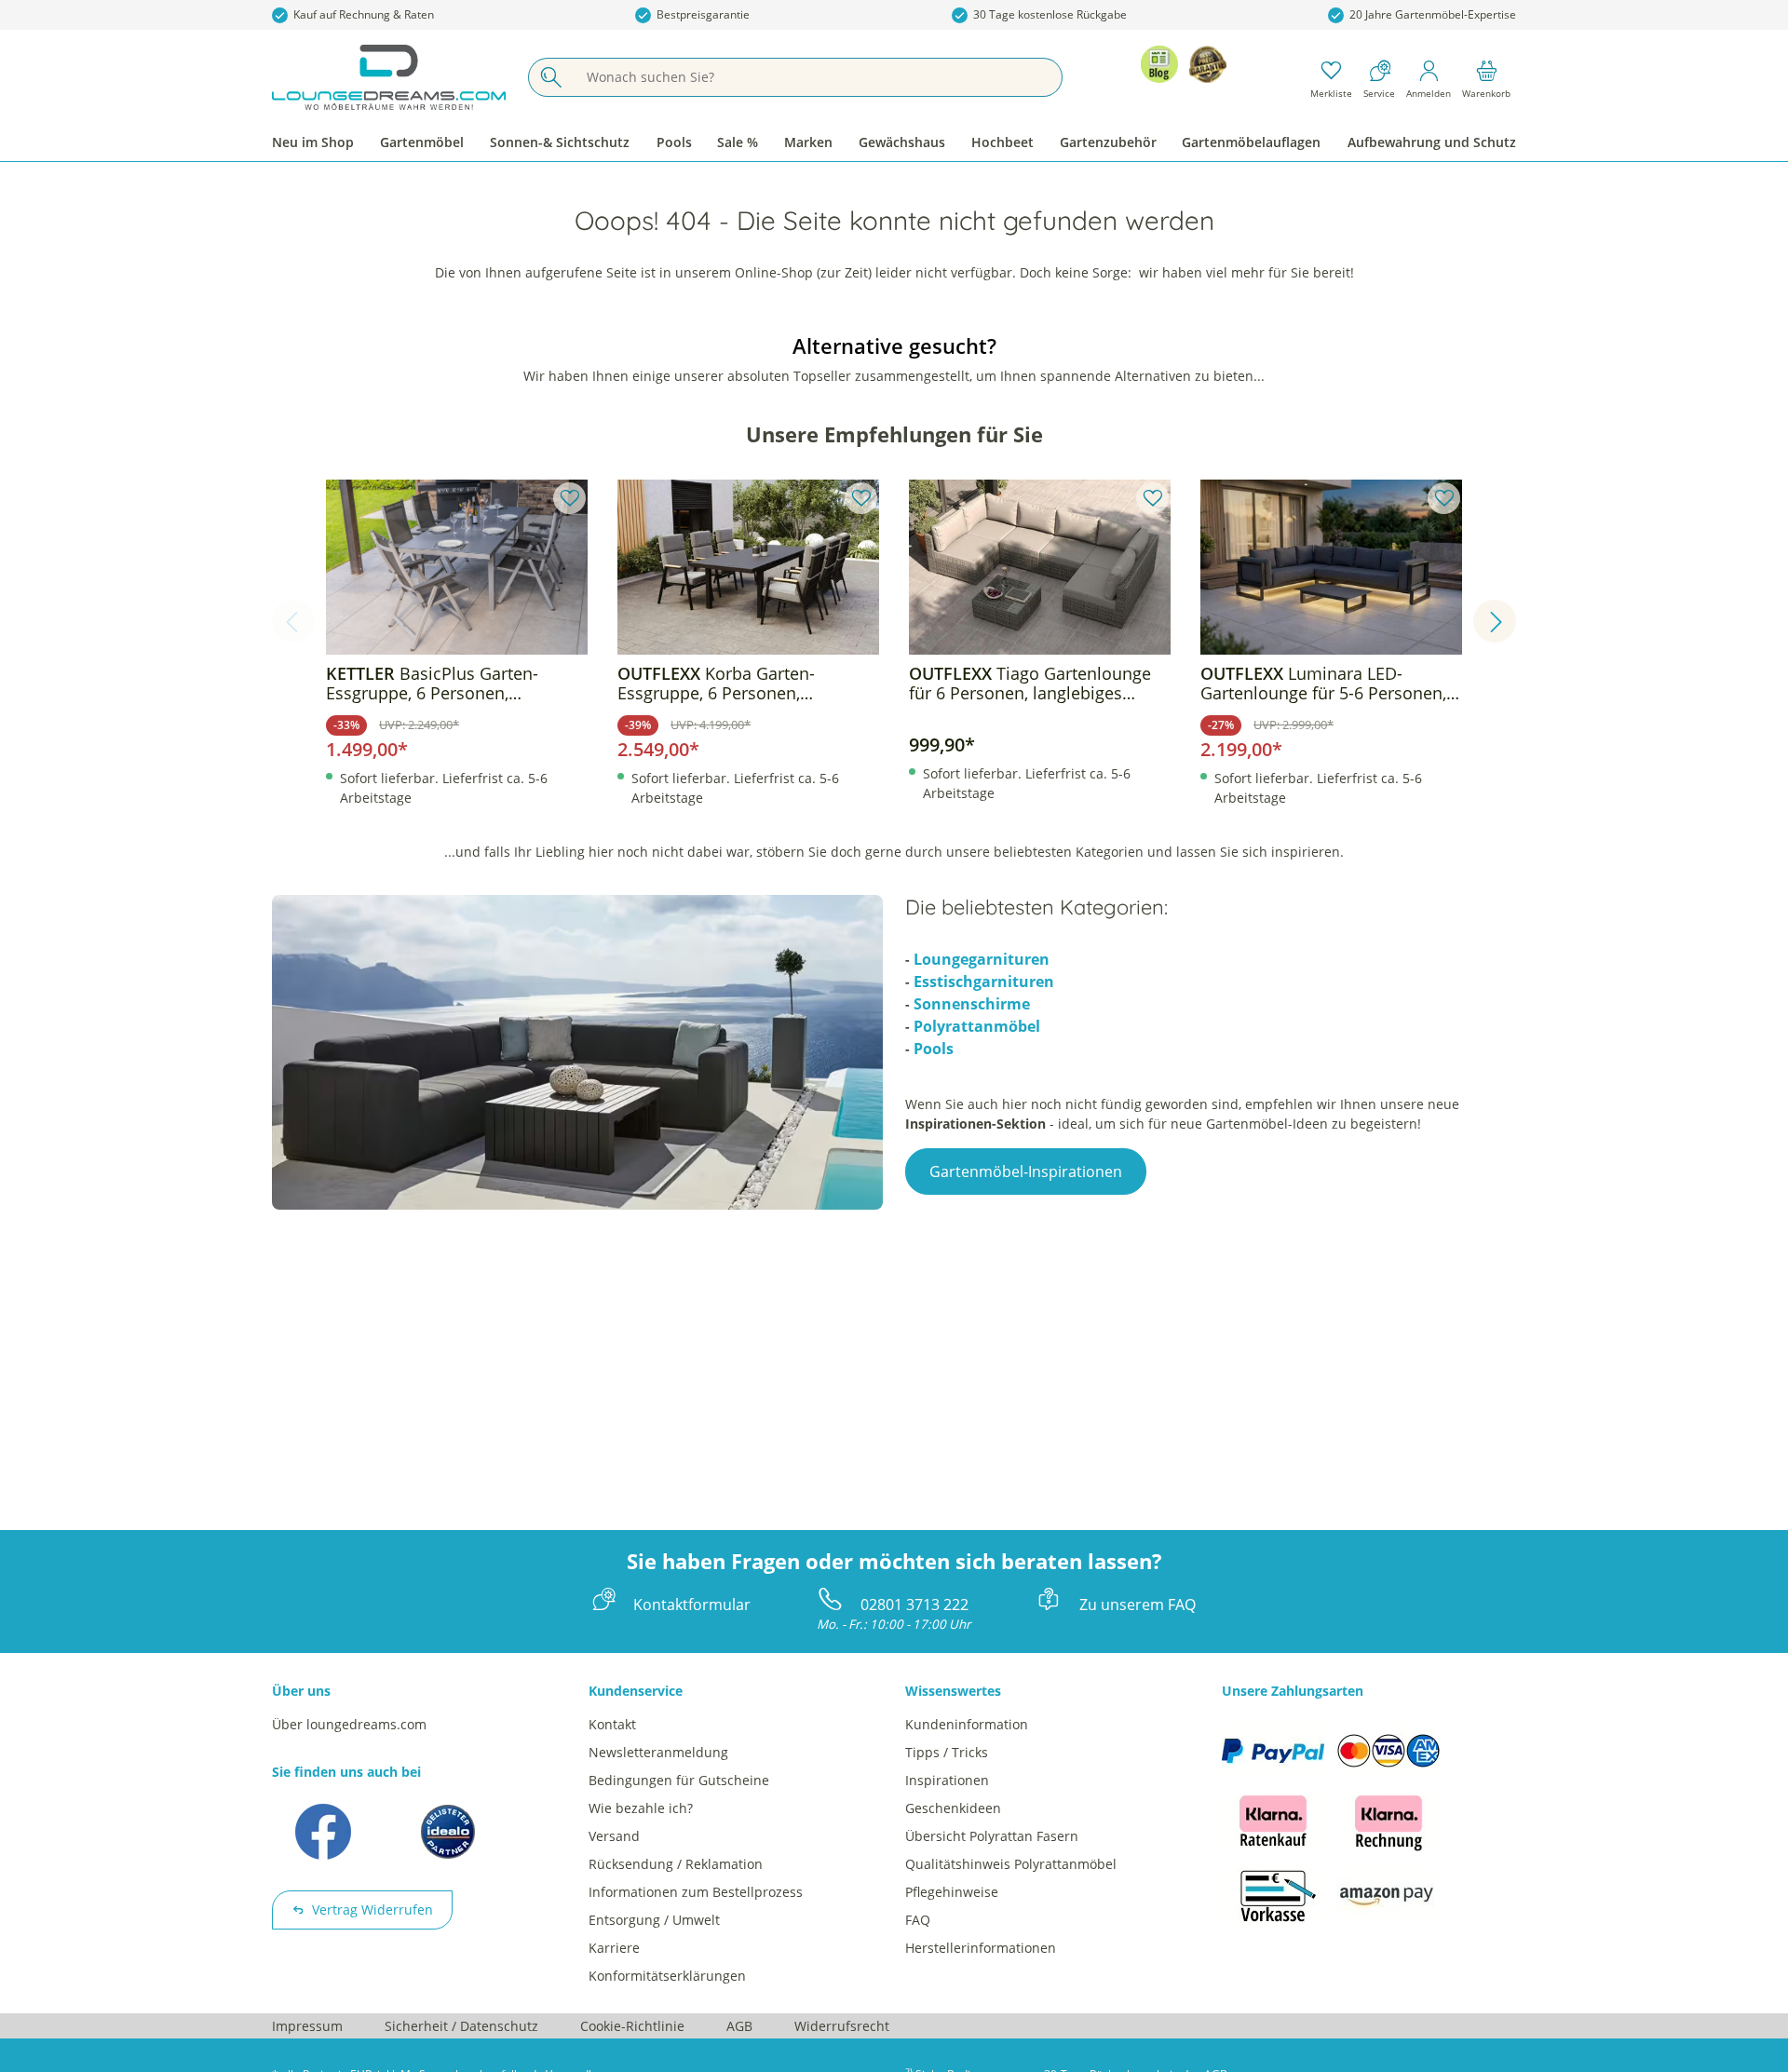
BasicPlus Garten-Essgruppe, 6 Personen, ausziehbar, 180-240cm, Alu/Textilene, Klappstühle (432, 684)
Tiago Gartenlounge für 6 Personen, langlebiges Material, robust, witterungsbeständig (1030, 684)
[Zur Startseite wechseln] (389, 77)
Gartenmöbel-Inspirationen (1026, 1171)
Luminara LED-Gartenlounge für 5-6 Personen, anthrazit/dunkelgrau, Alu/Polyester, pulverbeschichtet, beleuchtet (1328, 684)
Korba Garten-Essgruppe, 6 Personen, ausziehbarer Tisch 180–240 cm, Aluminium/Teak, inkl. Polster (742, 684)
